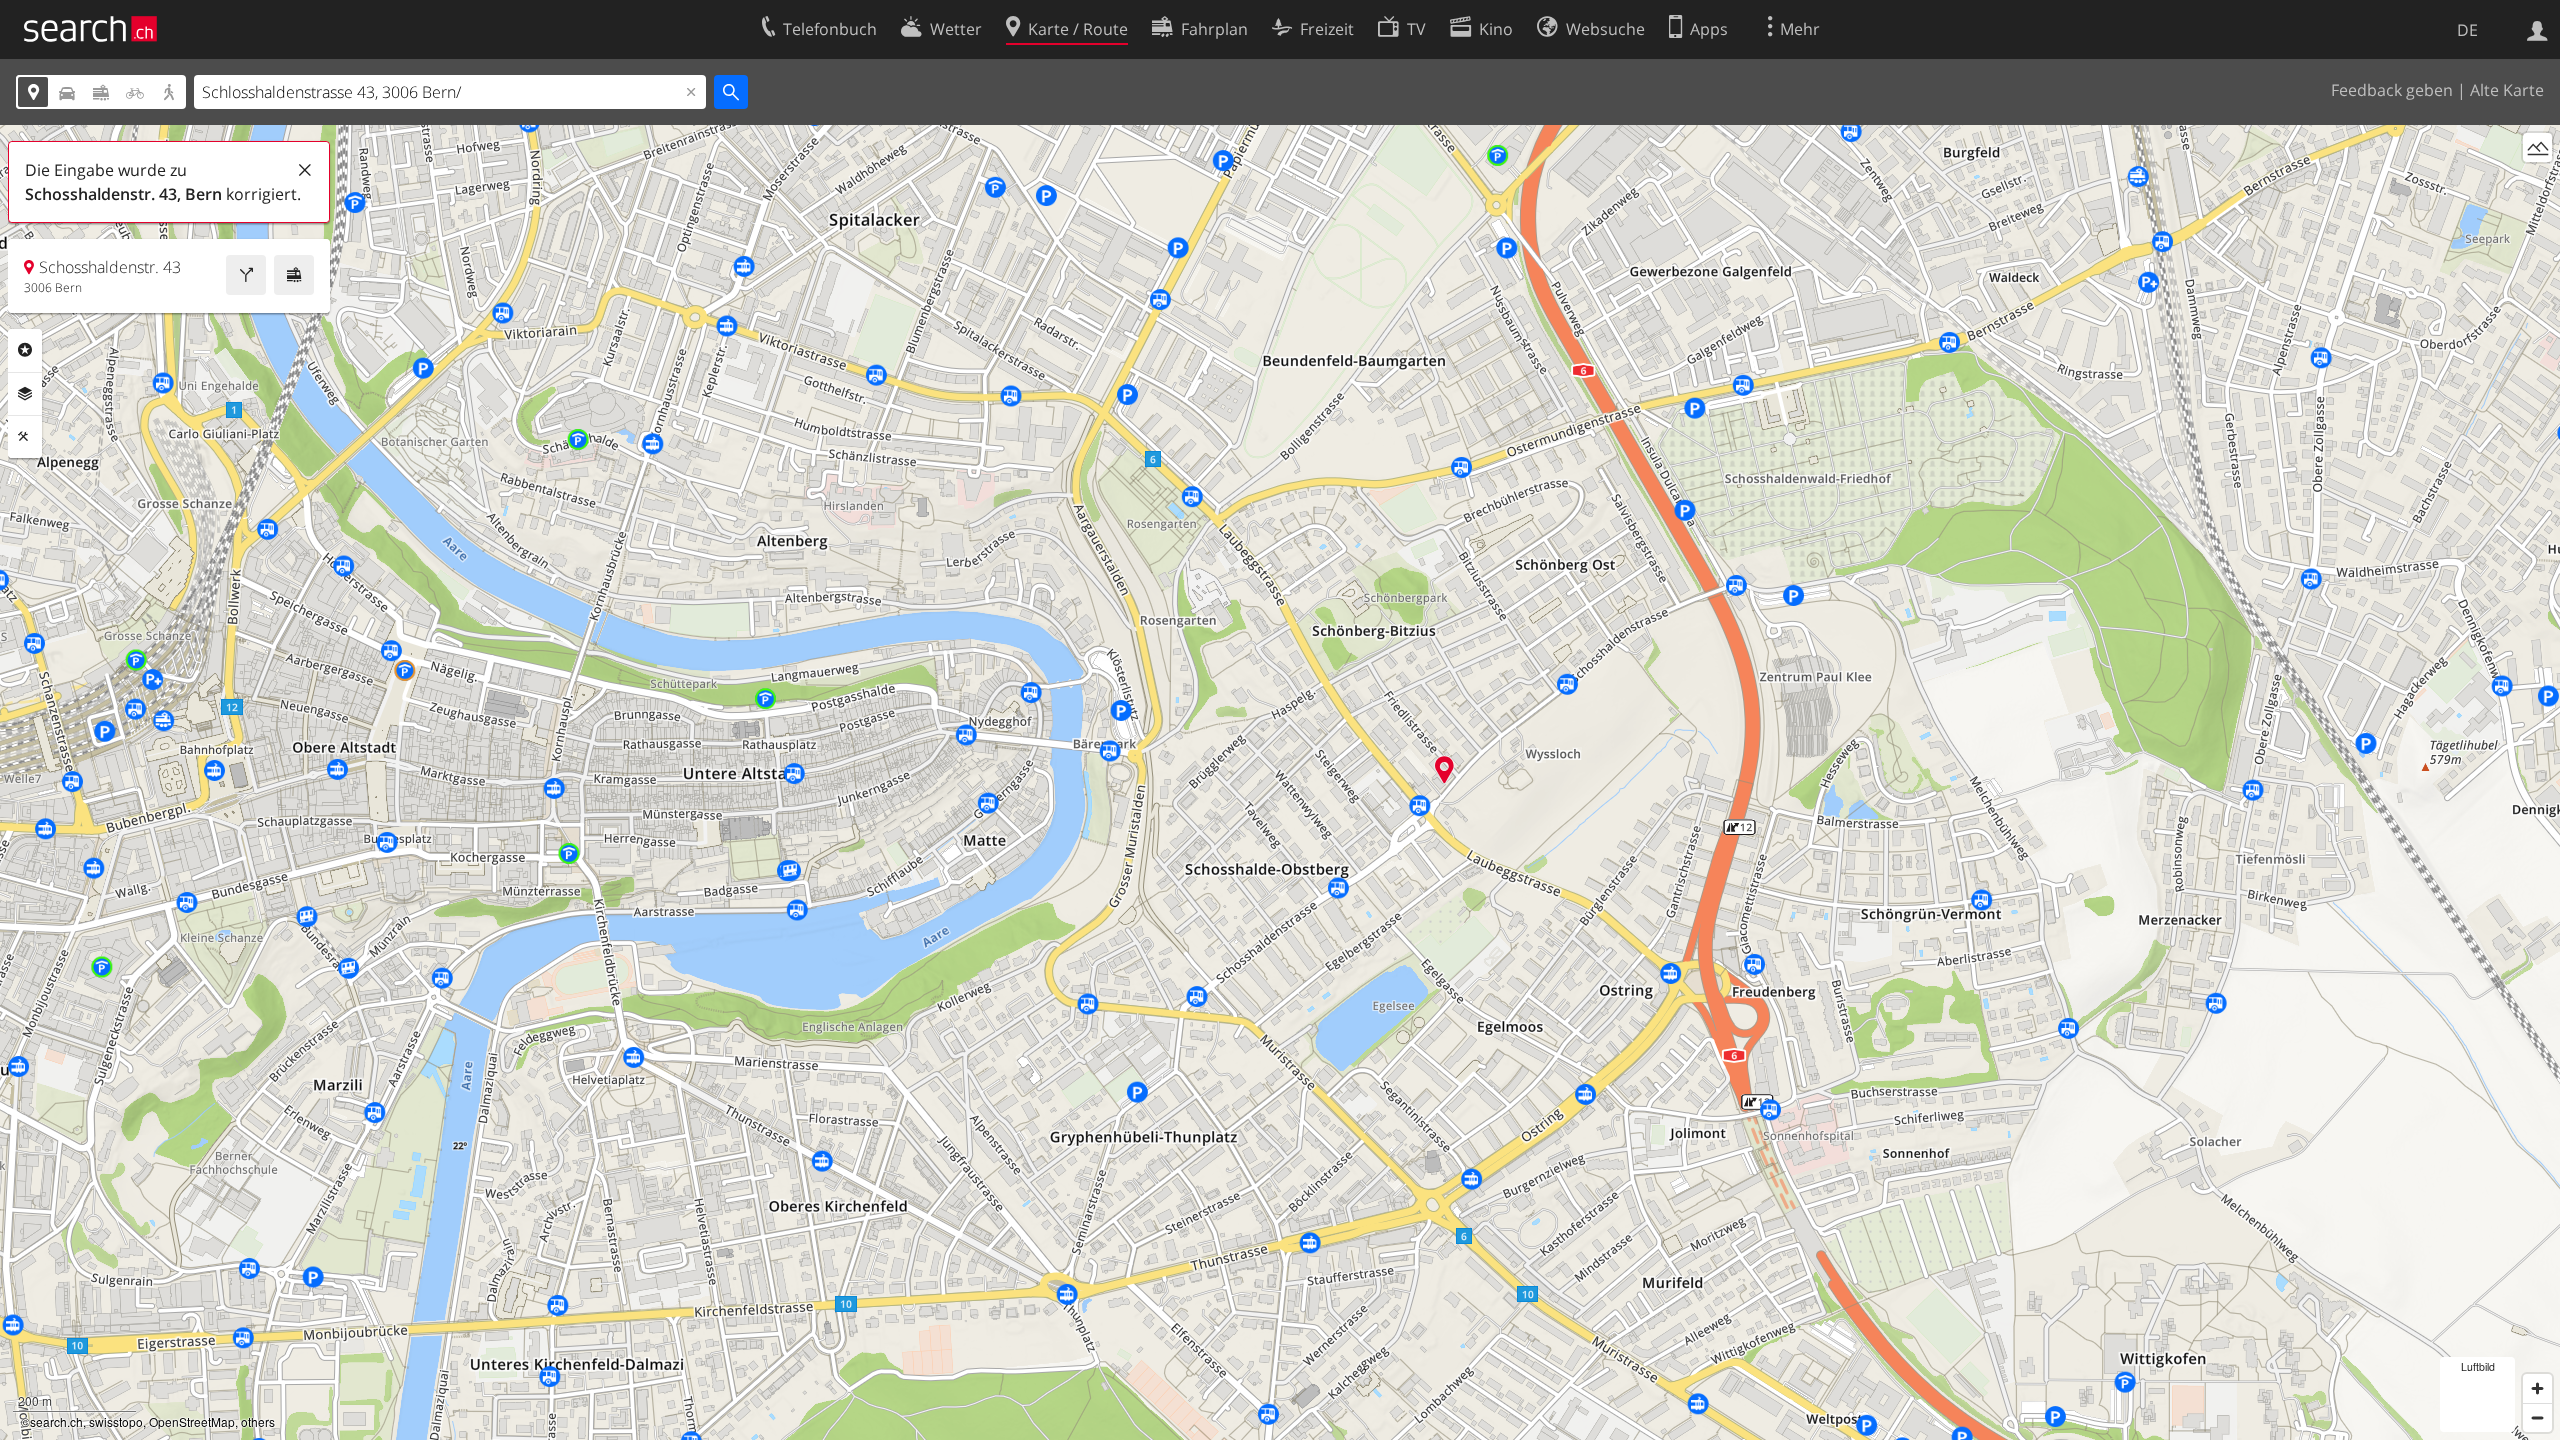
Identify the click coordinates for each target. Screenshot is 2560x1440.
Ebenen (25, 394)
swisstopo (116, 1421)
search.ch (56, 1421)
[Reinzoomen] (2537, 1388)
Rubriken (25, 350)
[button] (1444, 769)
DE (2467, 30)
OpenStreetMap (192, 1421)
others (258, 1421)
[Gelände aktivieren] (2537, 147)
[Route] (246, 275)
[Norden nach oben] (2537, 184)
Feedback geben (2392, 90)
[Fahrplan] (294, 275)
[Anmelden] (2537, 29)
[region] (1280, 782)
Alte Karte (2507, 90)
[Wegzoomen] (2537, 1417)
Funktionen (25, 437)
